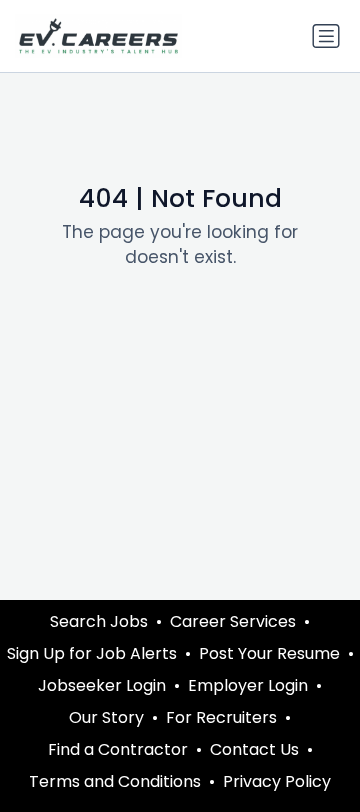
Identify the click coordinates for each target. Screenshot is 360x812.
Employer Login (248, 685)
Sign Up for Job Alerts (92, 653)
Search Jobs (99, 621)
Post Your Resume (269, 653)
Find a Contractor (118, 749)
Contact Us (254, 749)
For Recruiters (221, 717)
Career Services (233, 621)
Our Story (106, 717)
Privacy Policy (277, 781)
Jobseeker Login (102, 685)
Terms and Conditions (115, 781)
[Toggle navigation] (326, 36)
